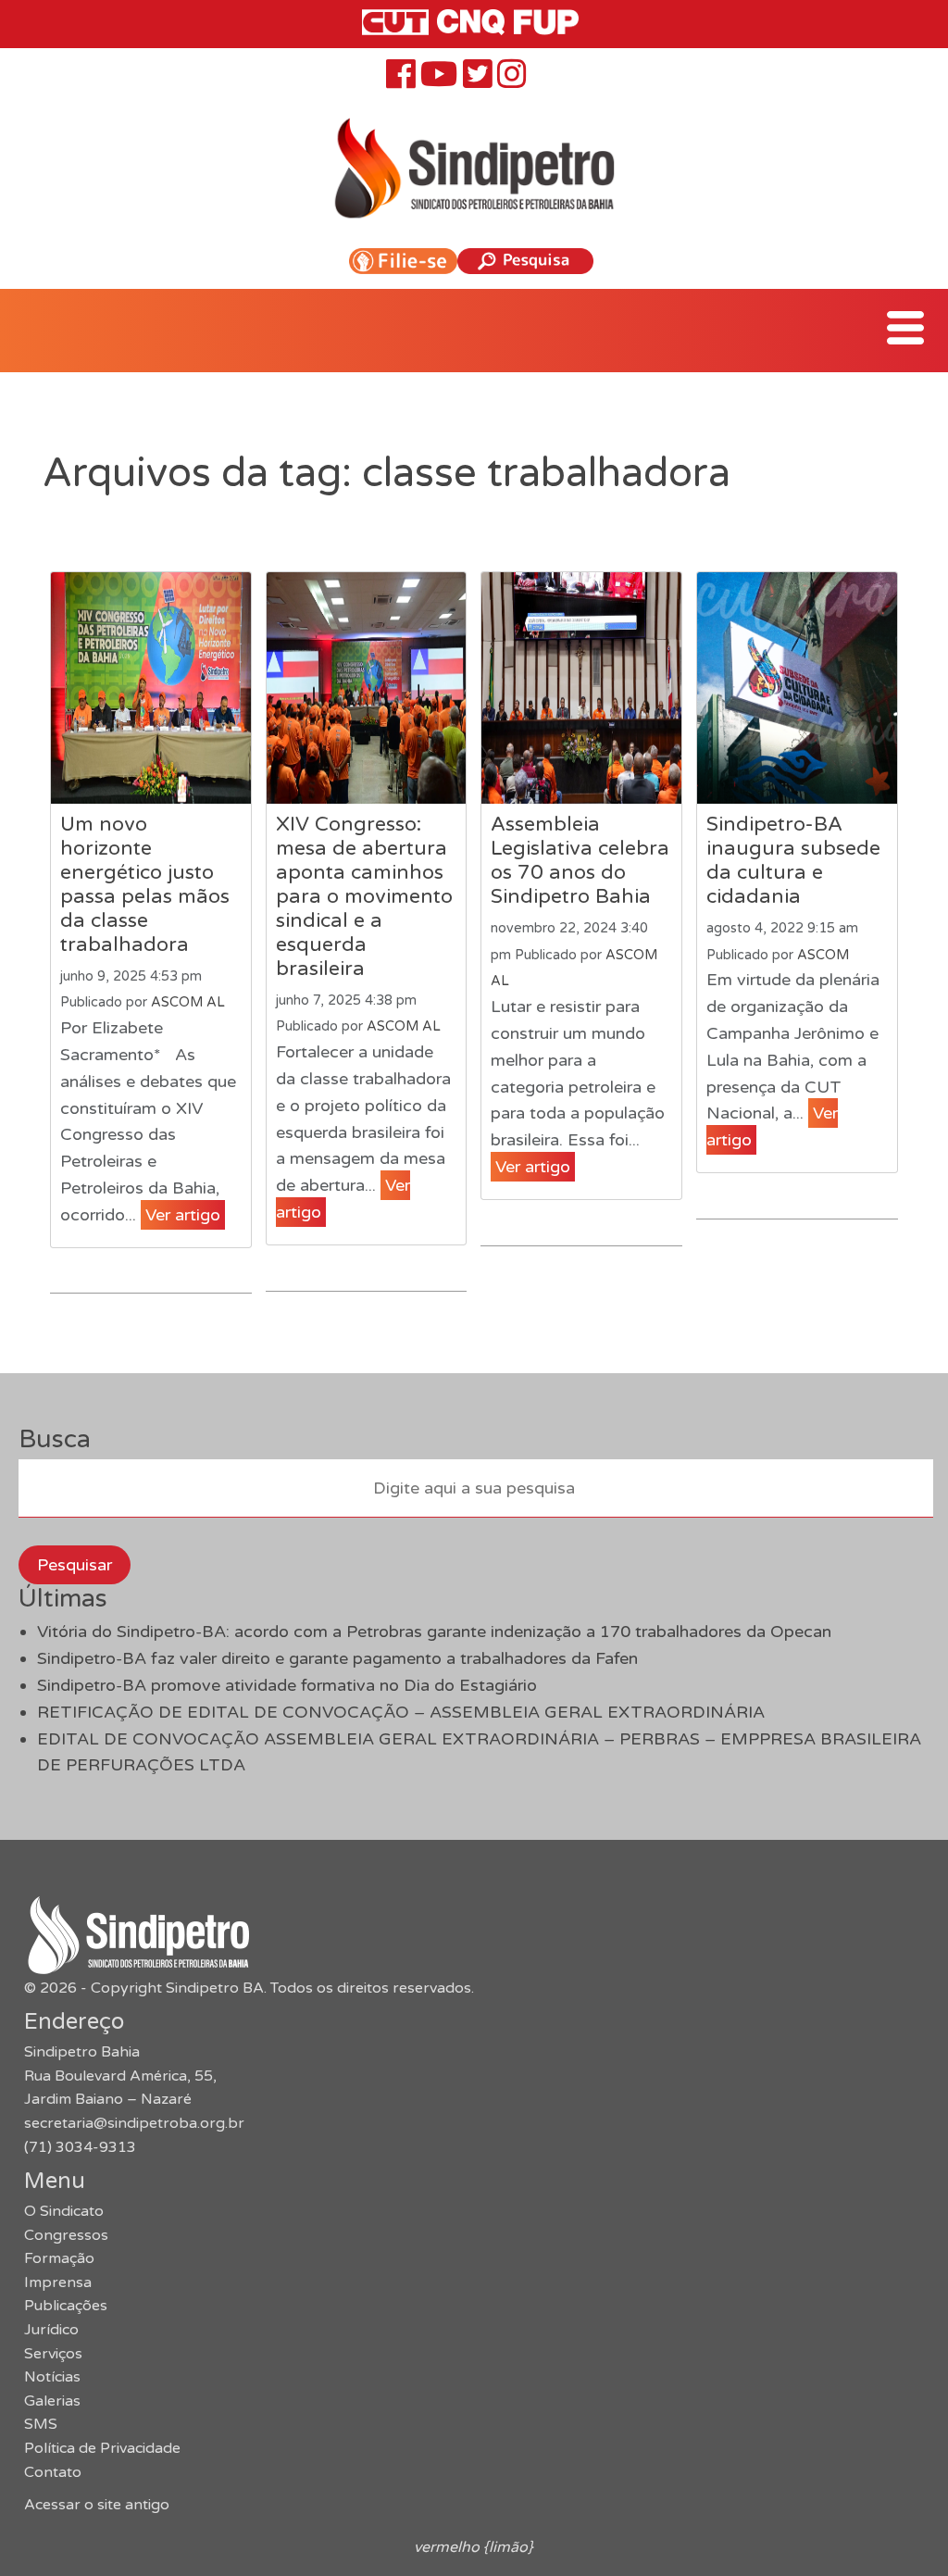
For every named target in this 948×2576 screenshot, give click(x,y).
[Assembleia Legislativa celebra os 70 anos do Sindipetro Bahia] (581, 688)
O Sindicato (64, 2211)
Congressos (66, 2235)
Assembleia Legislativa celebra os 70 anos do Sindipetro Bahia (580, 860)
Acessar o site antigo (97, 2505)
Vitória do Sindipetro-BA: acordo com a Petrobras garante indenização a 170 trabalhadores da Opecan (434, 1632)
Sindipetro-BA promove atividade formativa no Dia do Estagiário (287, 1685)
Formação (59, 2258)
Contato (53, 2472)
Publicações (66, 2306)
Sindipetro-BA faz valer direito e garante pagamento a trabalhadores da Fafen (337, 1658)
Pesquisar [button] (75, 1565)
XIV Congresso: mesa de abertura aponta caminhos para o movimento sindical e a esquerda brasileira (364, 896)
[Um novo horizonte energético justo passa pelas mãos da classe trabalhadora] (151, 688)
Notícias (52, 2377)
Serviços (53, 2354)
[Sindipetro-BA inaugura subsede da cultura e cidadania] (797, 688)
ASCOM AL (188, 1002)
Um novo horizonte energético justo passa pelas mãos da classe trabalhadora (145, 884)
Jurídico (51, 2330)
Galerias (52, 2401)
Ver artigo (183, 1215)
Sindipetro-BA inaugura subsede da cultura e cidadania (793, 860)
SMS (41, 2424)
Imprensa (58, 2282)
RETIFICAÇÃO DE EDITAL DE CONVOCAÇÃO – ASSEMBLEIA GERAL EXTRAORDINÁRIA (401, 1712)
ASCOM (823, 955)
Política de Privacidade (102, 2448)
